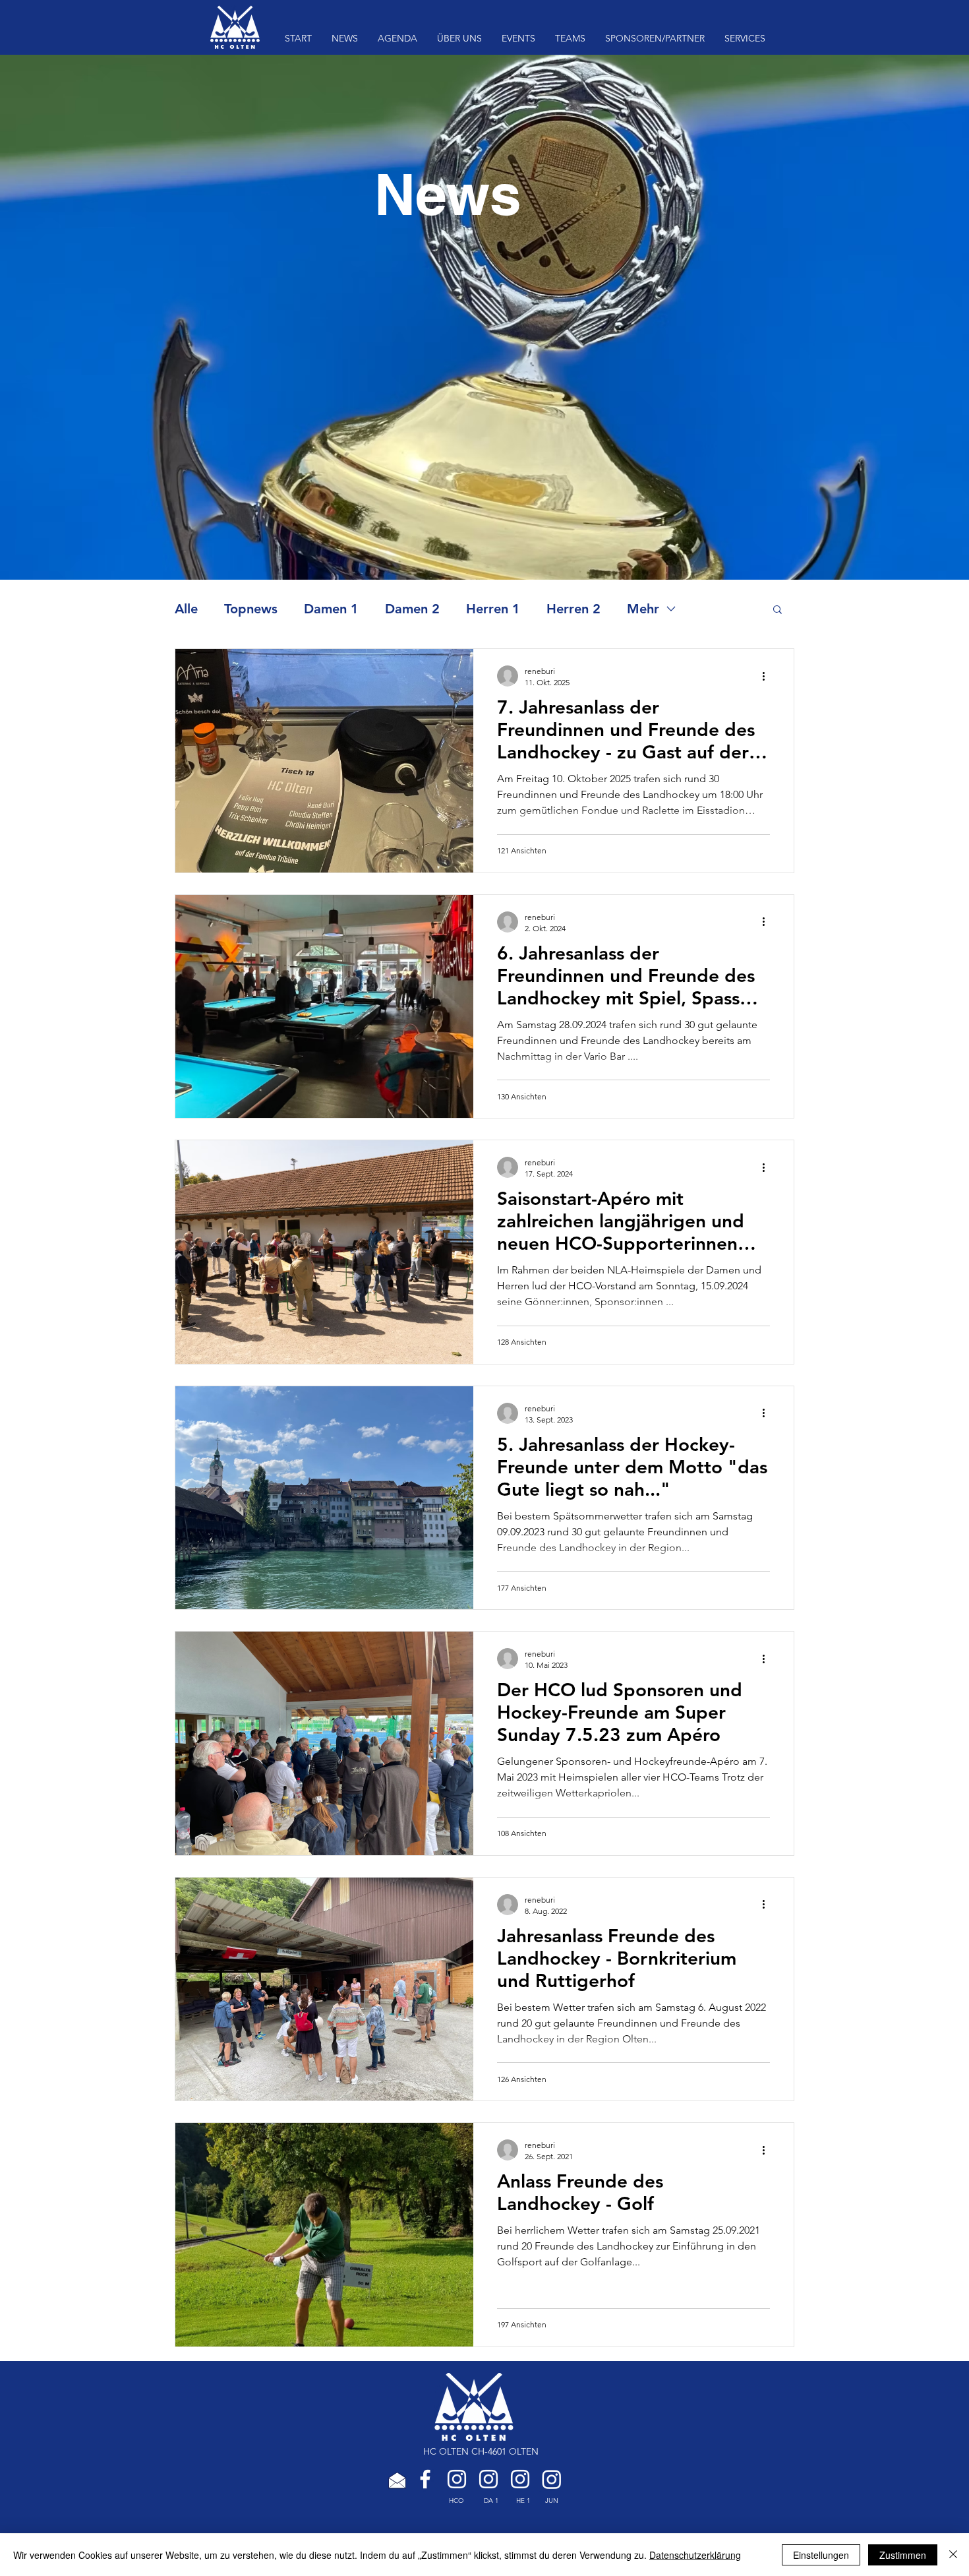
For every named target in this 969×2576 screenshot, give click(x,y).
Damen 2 (412, 609)
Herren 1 (493, 609)
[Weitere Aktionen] (768, 676)
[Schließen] (953, 2555)
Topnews (251, 609)
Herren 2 (573, 609)
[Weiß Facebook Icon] (425, 2479)
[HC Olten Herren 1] (520, 2479)
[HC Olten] (457, 2479)
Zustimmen (903, 2555)
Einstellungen (821, 2555)
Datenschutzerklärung (695, 2555)
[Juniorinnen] (552, 2479)
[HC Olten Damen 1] (488, 2479)
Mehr (643, 609)
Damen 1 (331, 609)
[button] (778, 610)
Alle (186, 609)
